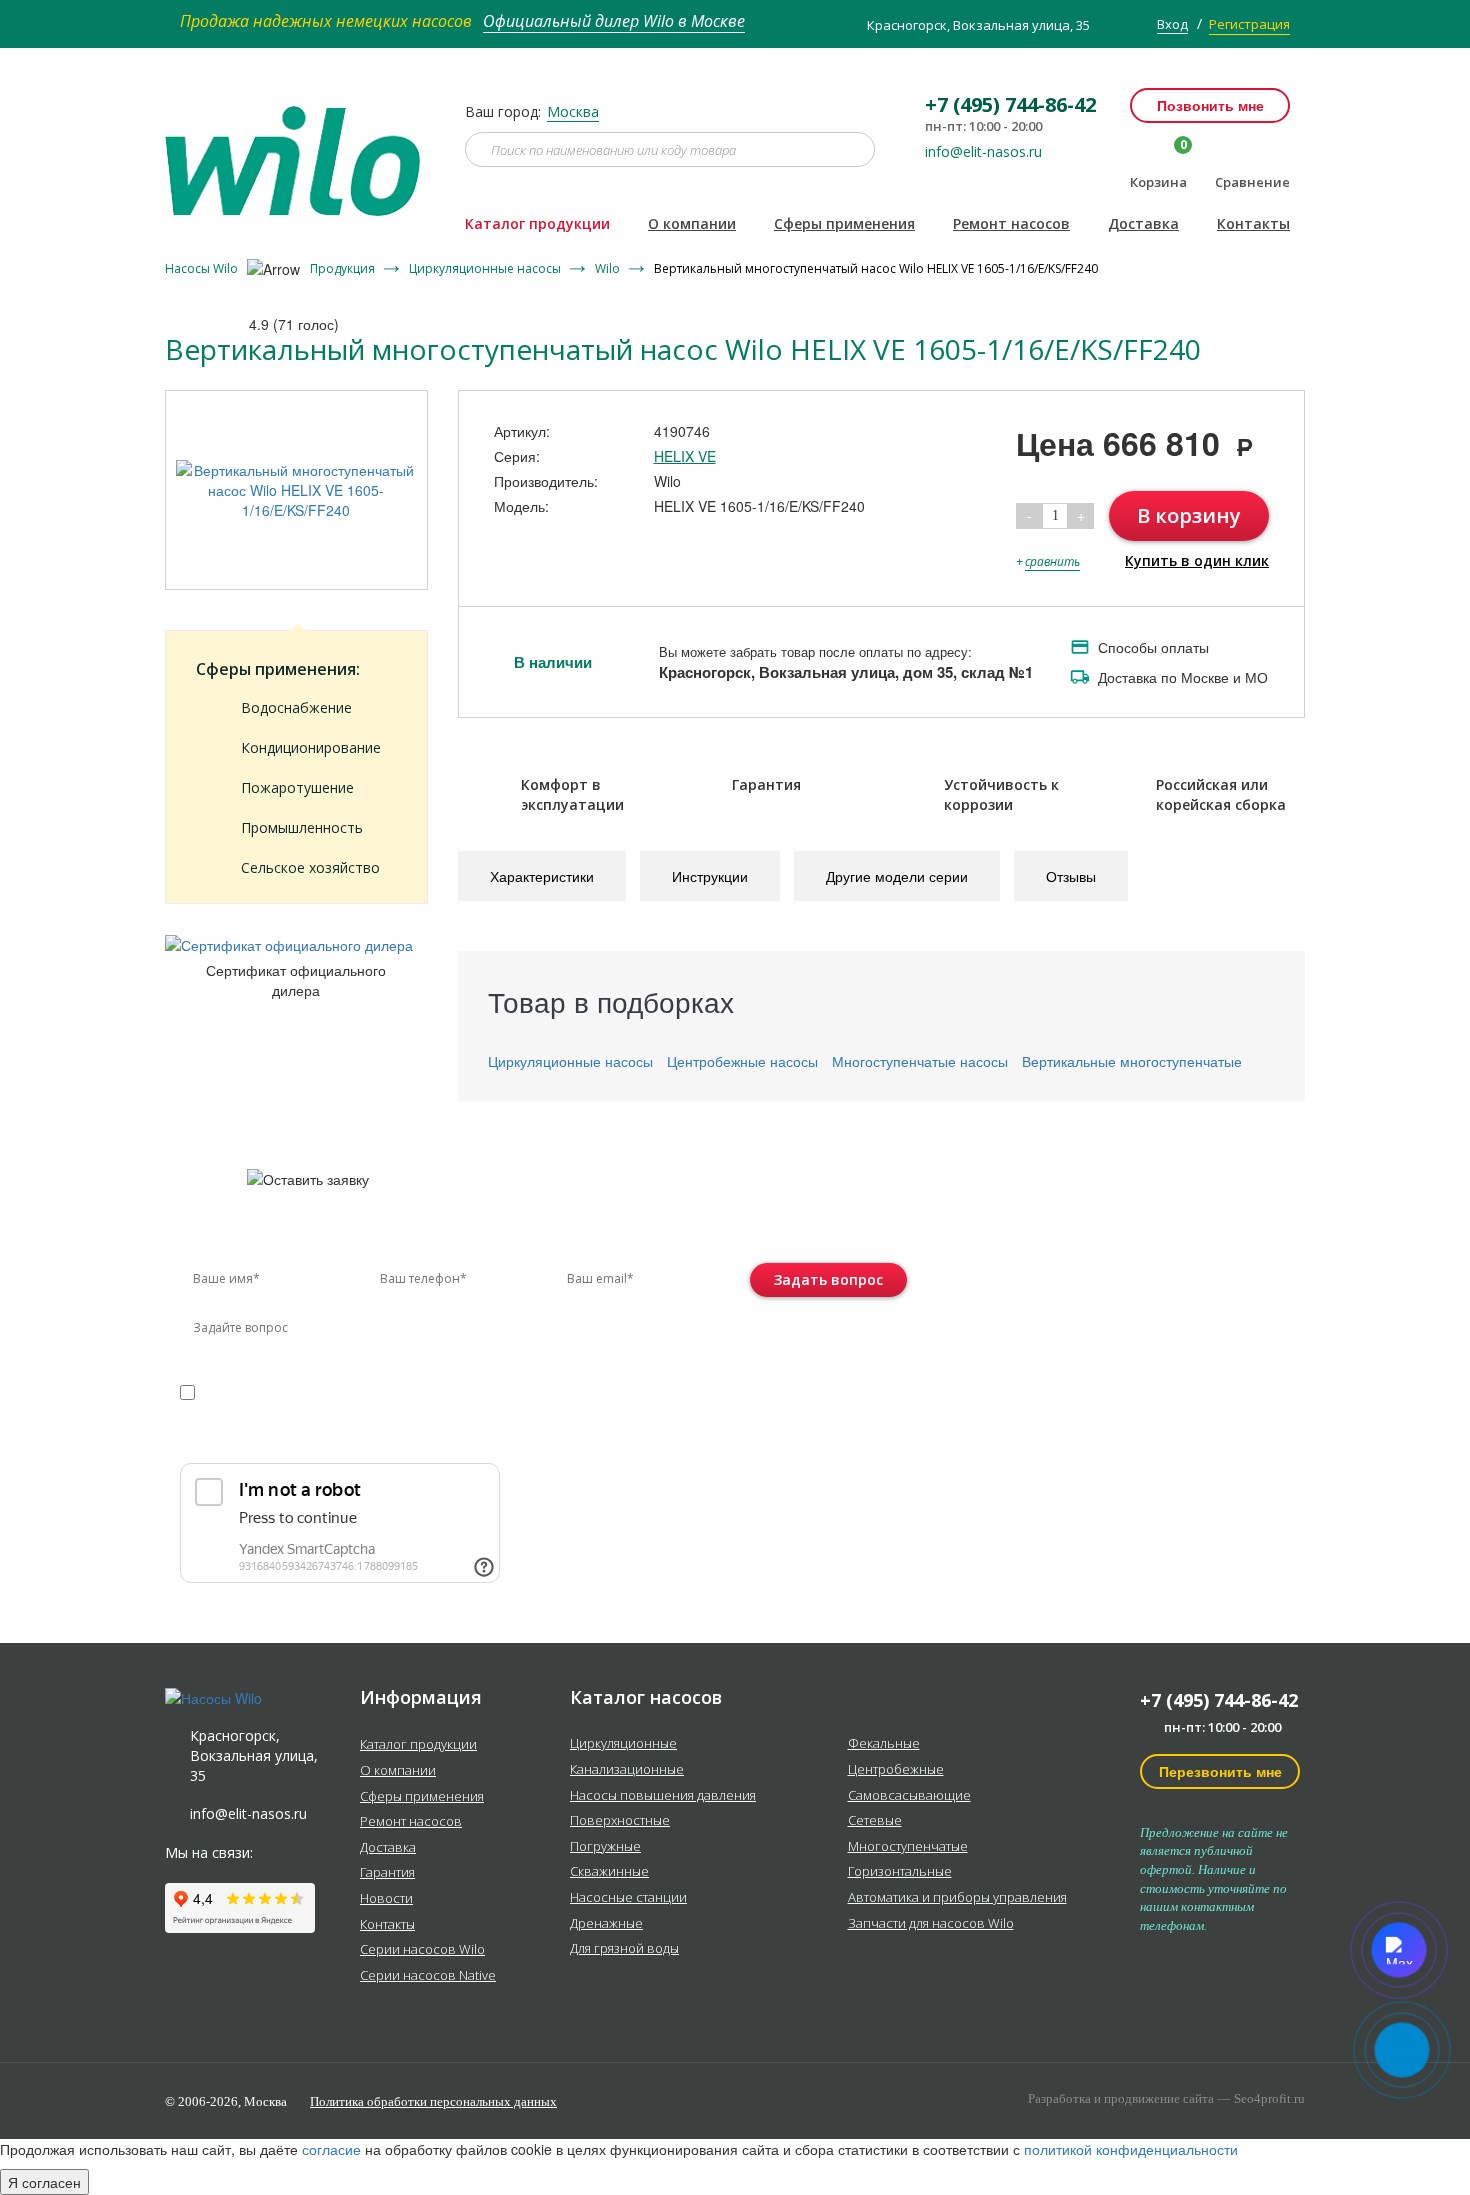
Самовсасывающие (909, 1796)
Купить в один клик (1197, 560)
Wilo (609, 268)
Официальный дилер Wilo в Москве (614, 21)
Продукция (344, 268)
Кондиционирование (311, 747)
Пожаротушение (297, 787)
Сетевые (875, 1821)
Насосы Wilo (203, 268)
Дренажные (606, 1924)
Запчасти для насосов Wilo (931, 1924)
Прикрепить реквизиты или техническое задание (358, 1439)
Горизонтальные (900, 1872)
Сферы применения (844, 223)
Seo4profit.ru (1269, 2098)
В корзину (1189, 515)
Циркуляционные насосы (486, 268)
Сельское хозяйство (310, 867)
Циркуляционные (623, 1744)
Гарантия (387, 1873)
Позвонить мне (1210, 105)
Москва (573, 111)
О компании (692, 223)
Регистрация (1249, 24)
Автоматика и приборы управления (957, 1898)
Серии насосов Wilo (422, 1950)
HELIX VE (685, 456)
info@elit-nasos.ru (983, 152)
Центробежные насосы (742, 1061)
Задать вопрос (828, 1279)
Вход (1172, 24)
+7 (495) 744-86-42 (1219, 1700)
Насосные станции (628, 1898)
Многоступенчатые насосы (920, 1061)
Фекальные (884, 1744)
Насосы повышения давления (663, 1796)
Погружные (605, 1847)
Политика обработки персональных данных (433, 2101)
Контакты (1253, 223)
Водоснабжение (296, 707)
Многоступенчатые (908, 1847)
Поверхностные (620, 1821)
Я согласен (44, 2182)
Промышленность (302, 827)
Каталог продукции (537, 223)
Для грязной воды (624, 1949)
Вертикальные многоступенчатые (1132, 1061)
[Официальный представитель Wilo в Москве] (300, 149)
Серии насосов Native (428, 1976)
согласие (265, 1391)
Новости (386, 1899)
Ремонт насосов (1011, 223)
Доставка (1143, 223)
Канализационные (627, 1770)
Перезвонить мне (1220, 1771)
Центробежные (896, 1770)
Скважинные (609, 1872)
